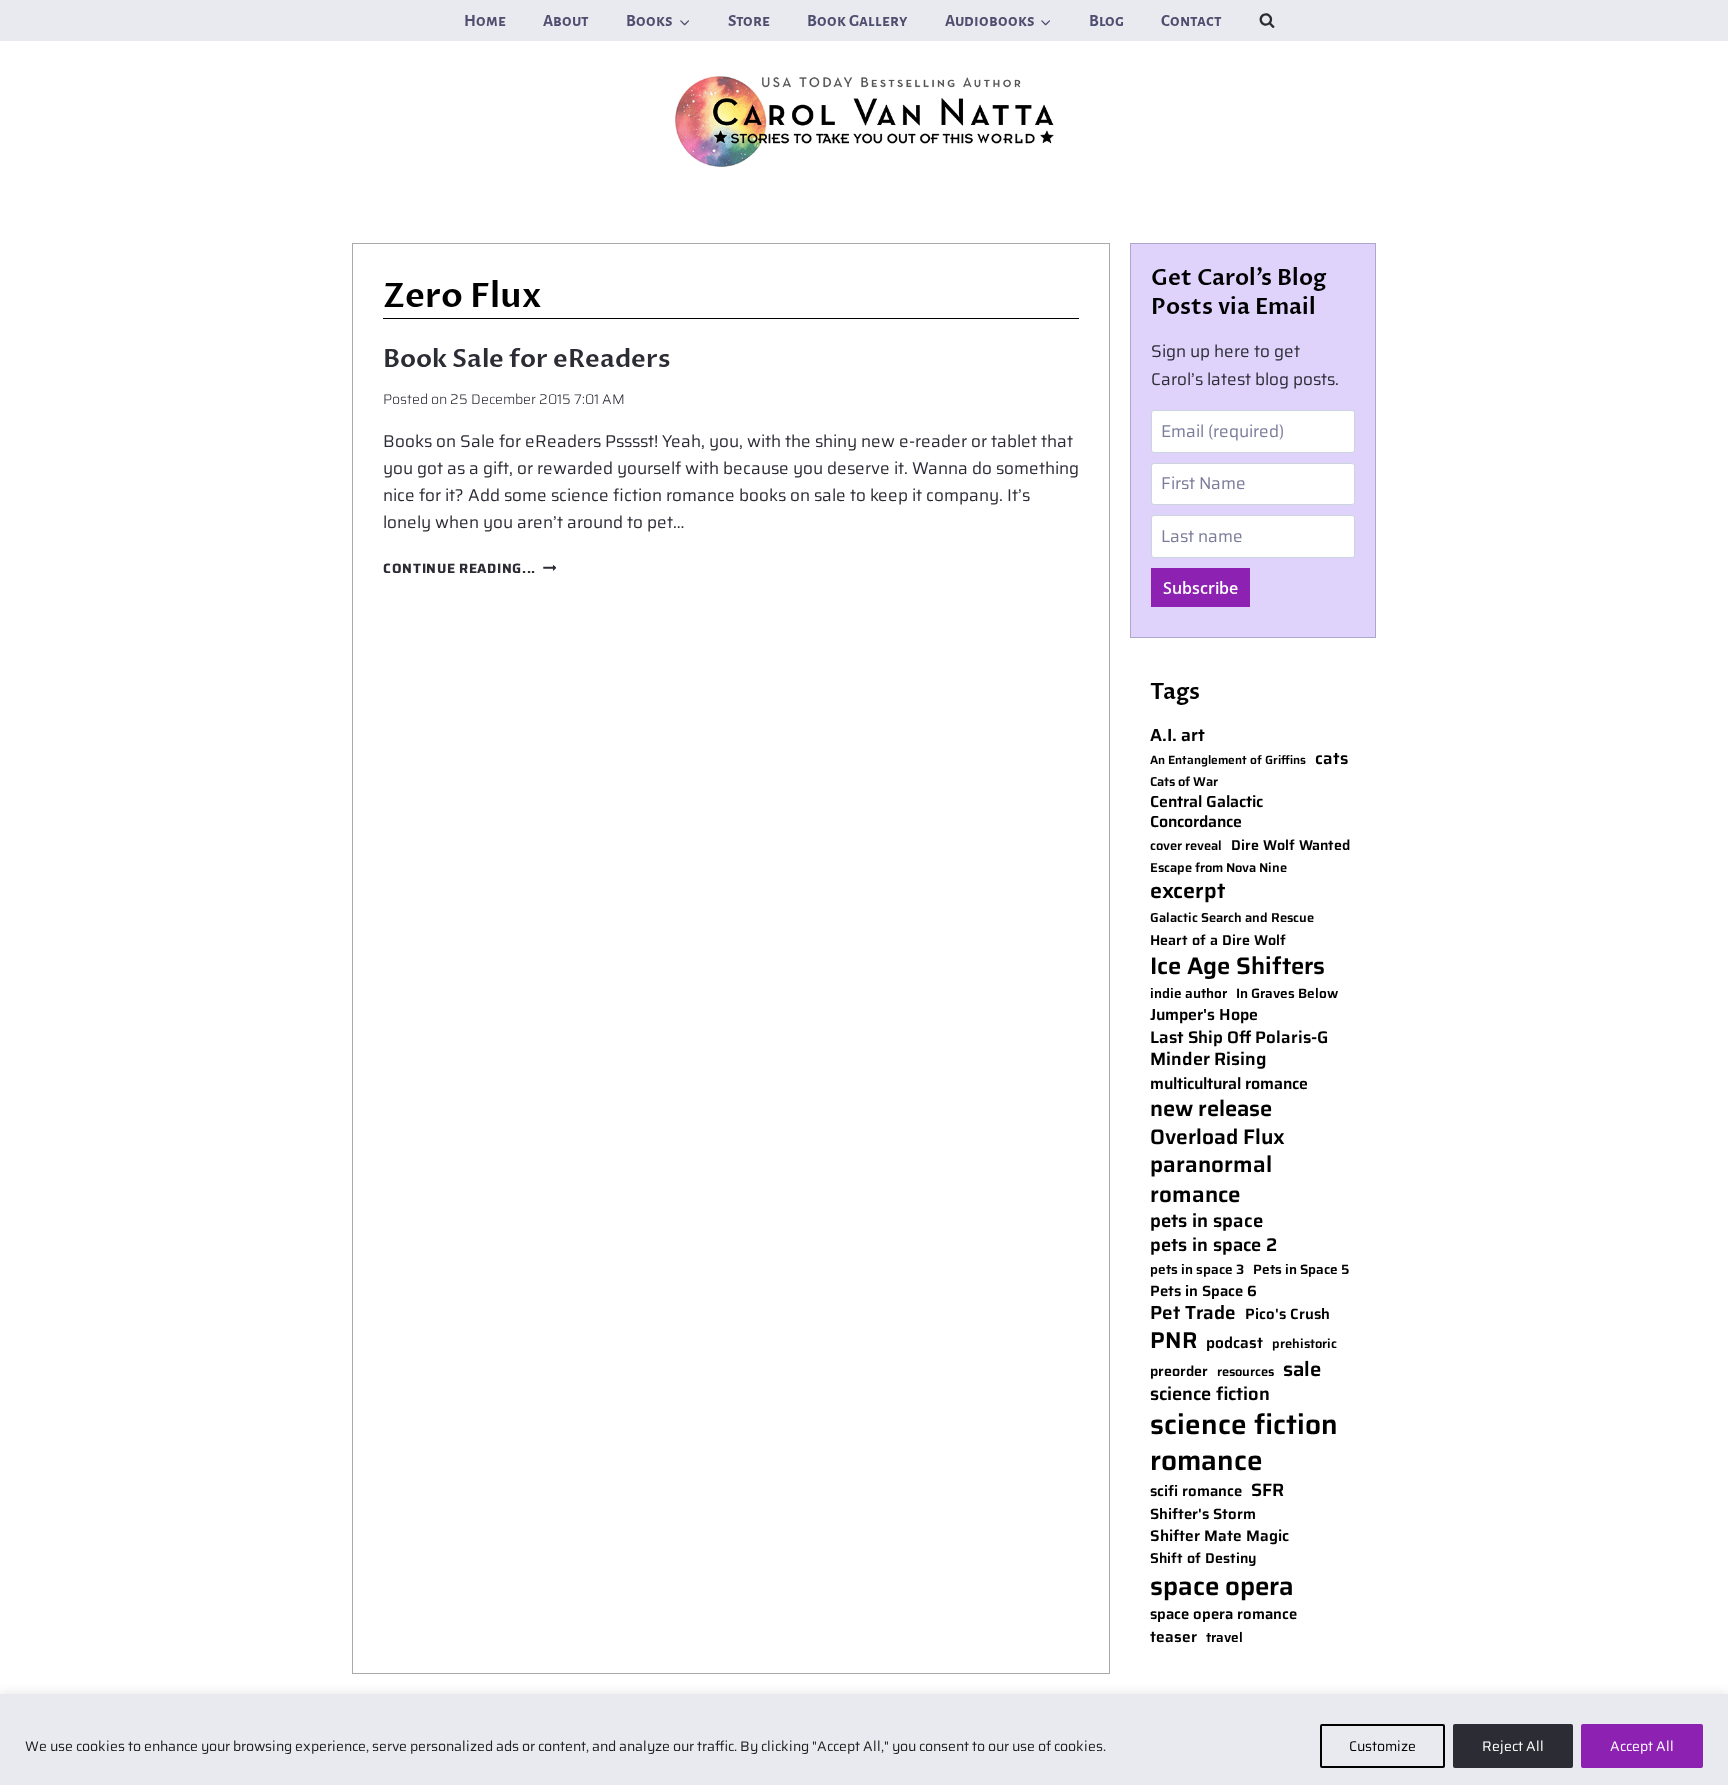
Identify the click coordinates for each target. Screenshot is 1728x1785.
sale (1302, 1369)
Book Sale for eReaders (526, 359)
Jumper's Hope (1204, 1015)
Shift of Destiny (1203, 1558)
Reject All (1513, 1746)
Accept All (1642, 1746)
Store (749, 20)
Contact (1191, 20)
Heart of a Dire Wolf (1218, 940)
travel (1224, 1638)
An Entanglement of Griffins (1228, 760)
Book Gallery (857, 20)
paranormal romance (1211, 1179)
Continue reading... (469, 568)
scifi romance (1196, 1491)
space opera (1222, 1586)
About (566, 20)
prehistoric (1304, 1344)
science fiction (1210, 1394)
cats (1331, 759)
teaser (1173, 1637)
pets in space (1206, 1221)
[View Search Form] (1267, 20)
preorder (1179, 1371)
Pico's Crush (1287, 1314)
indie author (1188, 994)
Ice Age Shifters (1237, 965)
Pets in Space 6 (1203, 1291)
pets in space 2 (1213, 1245)
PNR (1173, 1341)
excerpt (1187, 891)
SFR (1267, 1490)
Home (485, 20)
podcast (1234, 1343)
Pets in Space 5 (1301, 1270)
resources (1245, 1372)
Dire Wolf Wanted (1290, 845)
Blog (1106, 20)
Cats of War (1184, 782)
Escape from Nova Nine (1218, 868)
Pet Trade (1193, 1313)
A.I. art (1177, 735)
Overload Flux (1217, 1136)
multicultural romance (1229, 1084)
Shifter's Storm (1203, 1514)
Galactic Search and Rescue (1232, 918)
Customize (1382, 1746)
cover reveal (1186, 846)
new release (1211, 1109)
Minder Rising (1208, 1059)
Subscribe (1200, 588)
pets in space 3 (1197, 1270)
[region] (864, 1739)
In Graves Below (1287, 994)
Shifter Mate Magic (1219, 1536)
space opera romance (1223, 1614)
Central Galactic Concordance (1206, 813)
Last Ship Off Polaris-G (1239, 1038)
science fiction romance (1244, 1442)
